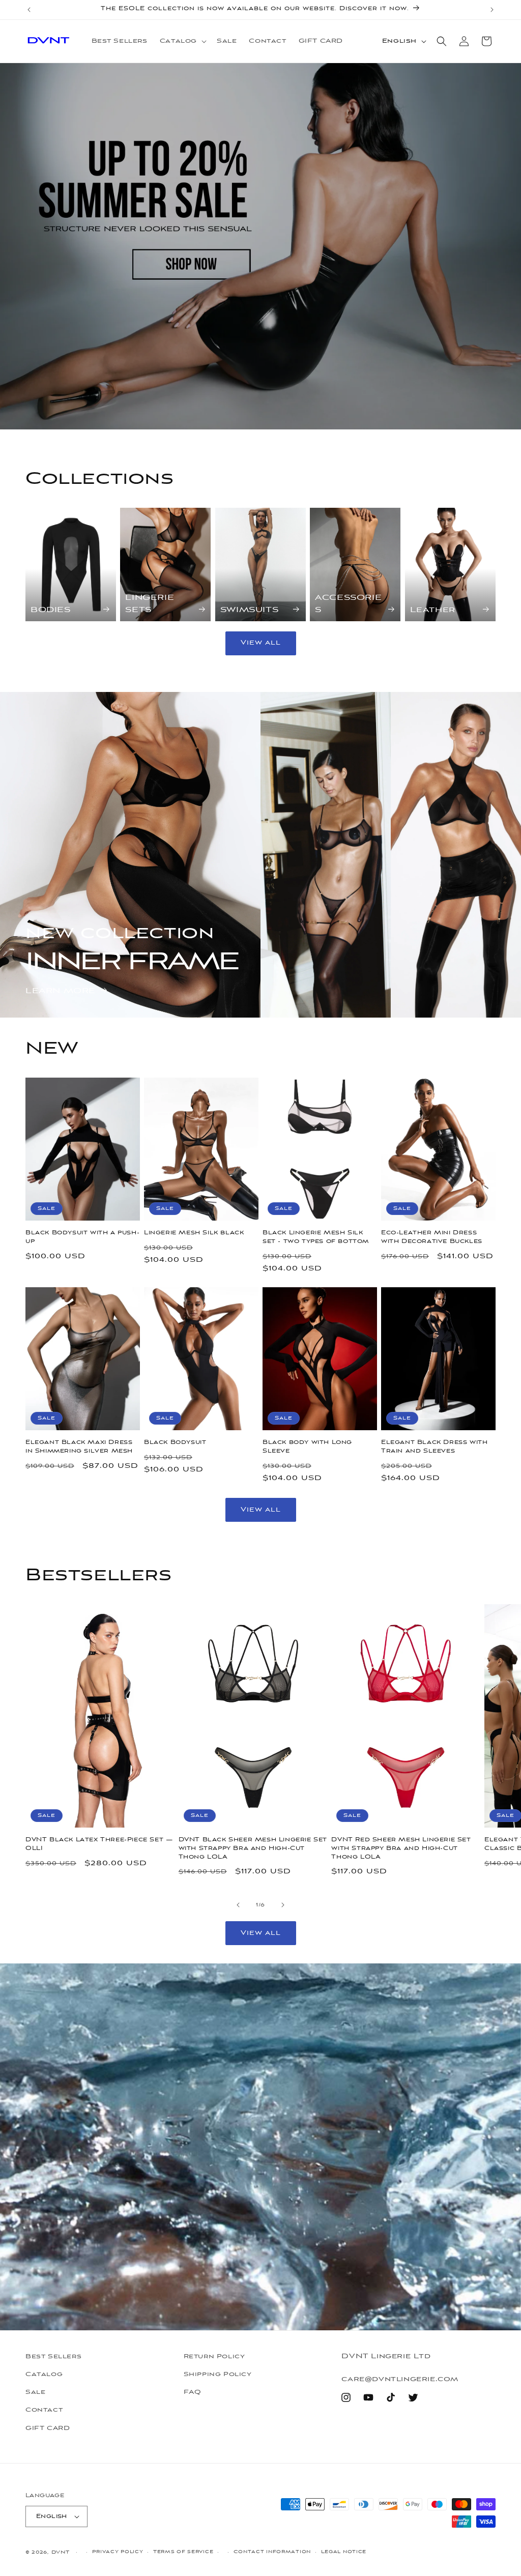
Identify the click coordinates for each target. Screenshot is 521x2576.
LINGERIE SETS (150, 604)
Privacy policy (118, 2552)
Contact (44, 2410)
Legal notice (344, 2552)
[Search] (442, 41)
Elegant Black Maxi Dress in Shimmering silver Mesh (79, 1447)
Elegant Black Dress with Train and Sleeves (434, 1447)
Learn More (61, 991)
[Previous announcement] (29, 10)
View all (261, 643)
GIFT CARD (48, 2428)
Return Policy (214, 2357)
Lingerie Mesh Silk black (194, 1233)
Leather (433, 610)
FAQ (193, 2392)
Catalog (44, 2375)
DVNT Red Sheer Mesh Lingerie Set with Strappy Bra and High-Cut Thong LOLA (401, 1849)
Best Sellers (53, 2357)
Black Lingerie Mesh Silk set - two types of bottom (316, 1237)
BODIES (51, 610)
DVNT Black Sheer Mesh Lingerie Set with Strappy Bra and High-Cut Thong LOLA (253, 1849)
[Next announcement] (492, 10)
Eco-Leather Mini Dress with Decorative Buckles (432, 1237)
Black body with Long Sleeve (307, 1447)
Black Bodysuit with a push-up (82, 1237)
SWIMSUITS (249, 610)
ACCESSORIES (348, 604)
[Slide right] (283, 1905)
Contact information (272, 2552)
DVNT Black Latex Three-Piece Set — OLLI (99, 1844)
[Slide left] (238, 1905)
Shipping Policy (218, 2375)
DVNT (61, 2552)
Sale (35, 2392)
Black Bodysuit (175, 1443)
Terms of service (183, 2552)
